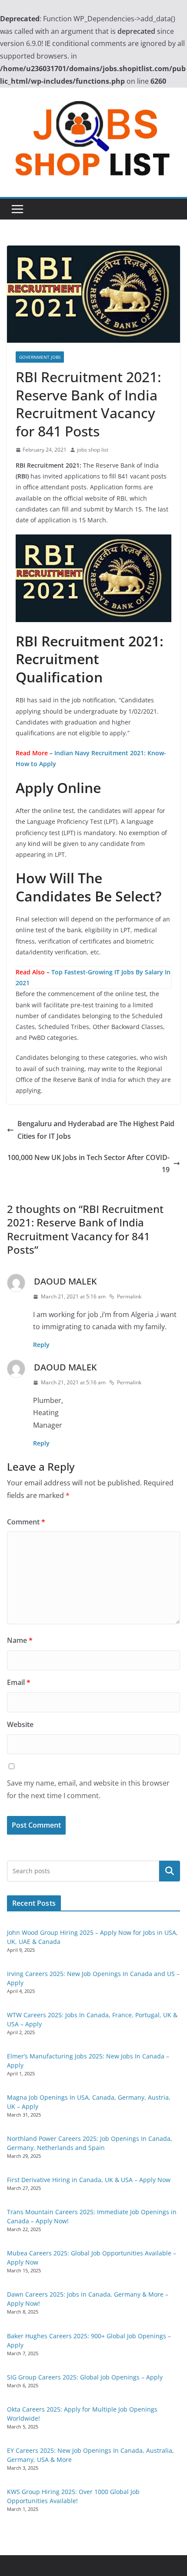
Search (170, 1871)
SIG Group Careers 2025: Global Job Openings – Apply (85, 2377)
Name (20, 1640)
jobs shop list (93, 450)
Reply (41, 1345)
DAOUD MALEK (65, 1281)
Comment (26, 1522)
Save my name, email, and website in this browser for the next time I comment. (88, 1789)
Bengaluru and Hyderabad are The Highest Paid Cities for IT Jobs (96, 1130)
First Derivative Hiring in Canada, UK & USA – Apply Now (89, 2180)
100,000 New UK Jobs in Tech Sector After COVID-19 (88, 1164)
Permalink (129, 1296)
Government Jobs (40, 357)
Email (19, 1682)
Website (20, 1724)
